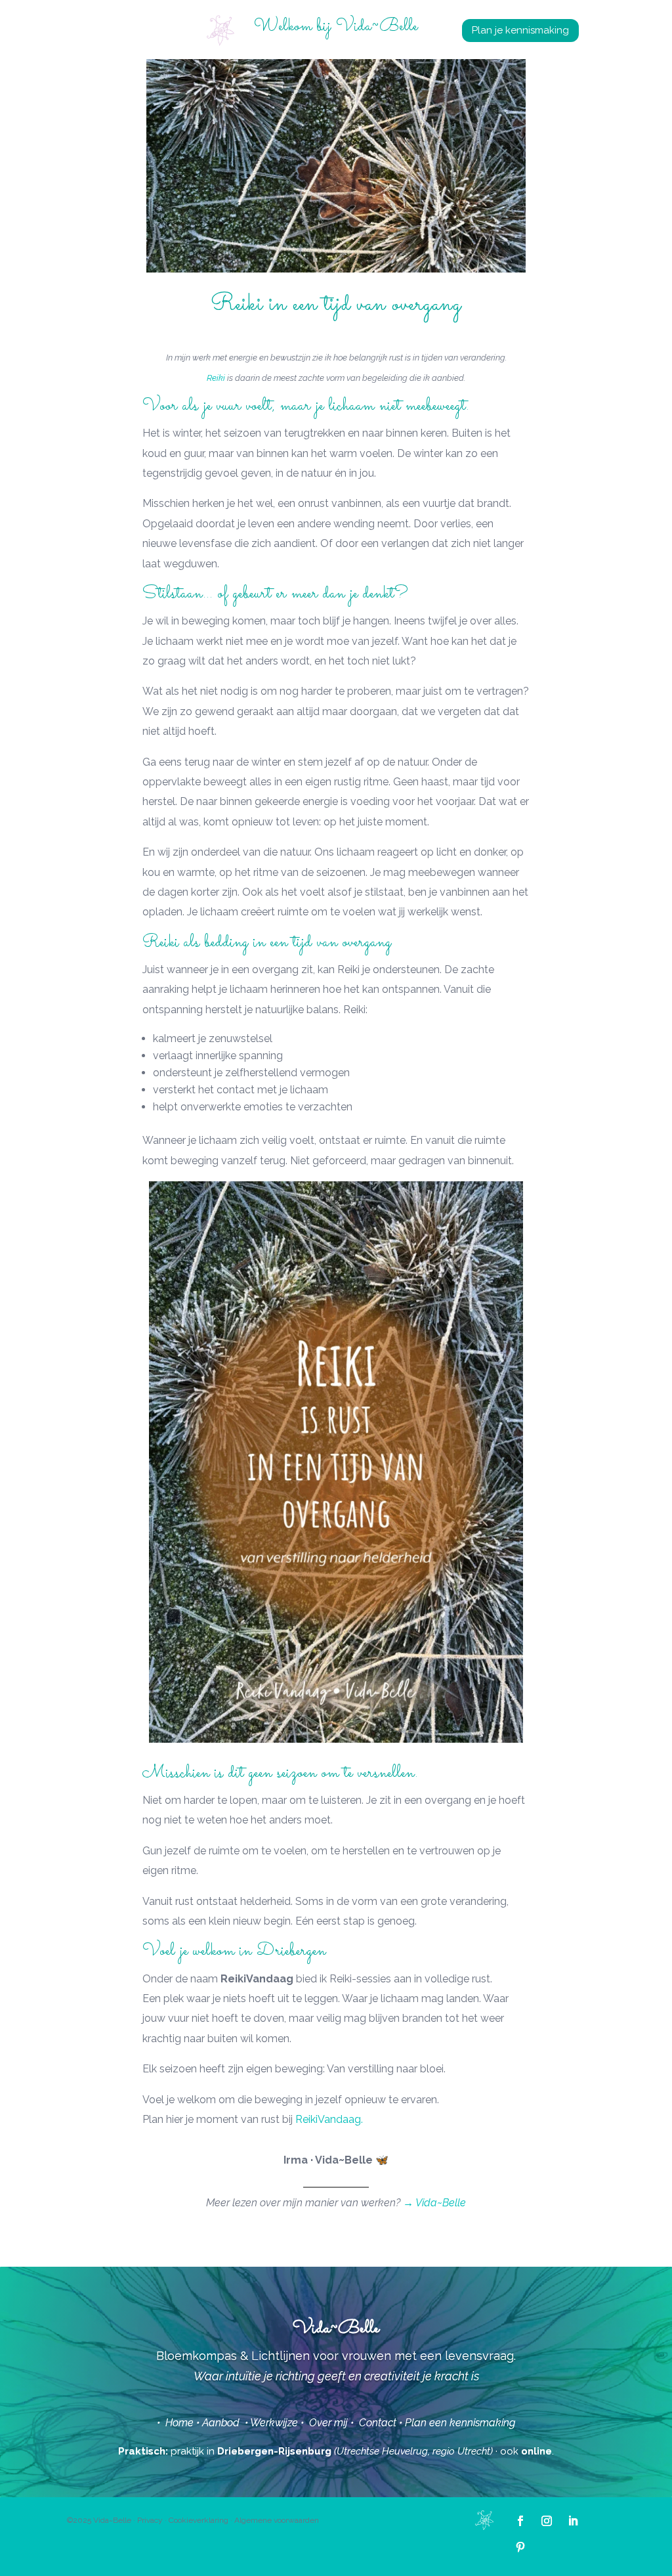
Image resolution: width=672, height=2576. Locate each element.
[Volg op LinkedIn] (573, 2521)
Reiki (216, 378)
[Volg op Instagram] (547, 2521)
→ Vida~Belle (434, 2203)
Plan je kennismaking (520, 30)
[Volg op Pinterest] (520, 2547)
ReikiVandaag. (329, 2119)
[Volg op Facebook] (520, 2521)
